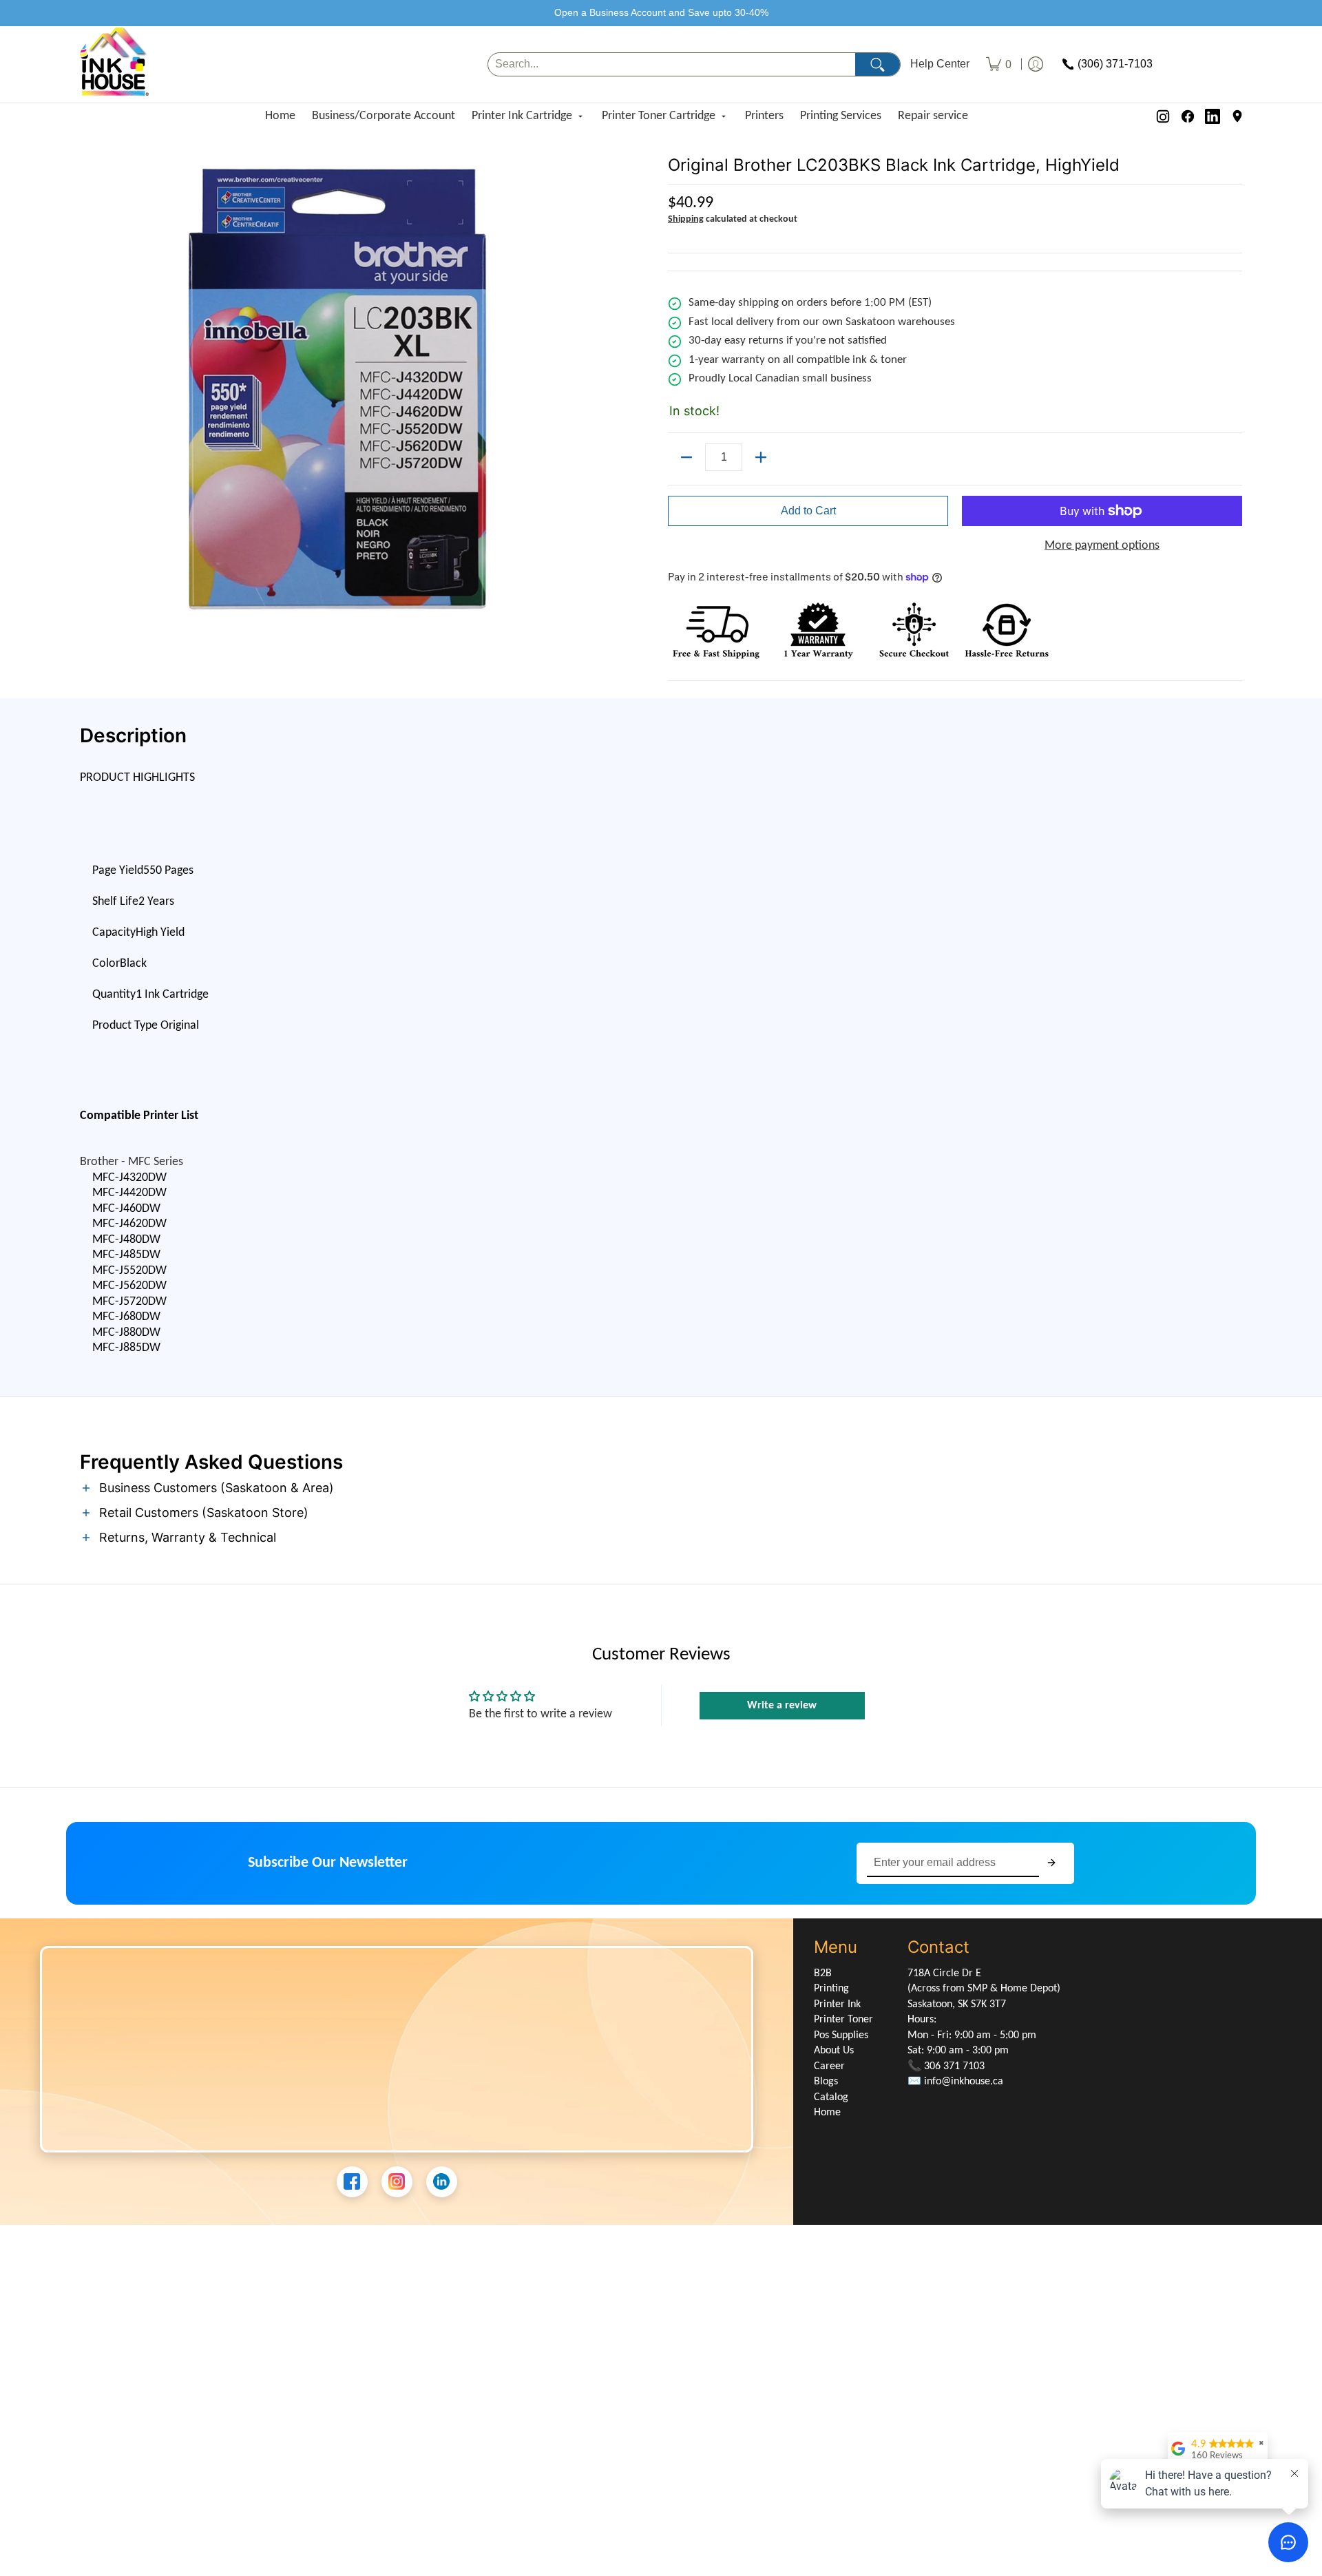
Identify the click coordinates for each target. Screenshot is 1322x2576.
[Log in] (1036, 64)
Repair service (933, 116)
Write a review (782, 1706)
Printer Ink (837, 2004)
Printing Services (841, 116)
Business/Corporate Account (384, 116)
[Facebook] (1188, 116)
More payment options (1102, 546)
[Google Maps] (1237, 116)
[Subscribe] (1051, 1863)
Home (280, 116)
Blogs (826, 2082)
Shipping (686, 219)
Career (829, 2066)
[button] (661, 1489)
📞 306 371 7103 (946, 2066)
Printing (831, 1989)
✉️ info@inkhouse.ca (955, 2082)
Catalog (831, 2097)
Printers (764, 116)
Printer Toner (843, 2020)
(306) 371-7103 (1115, 64)
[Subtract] (686, 457)
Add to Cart (808, 511)
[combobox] (672, 64)
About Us (834, 2051)
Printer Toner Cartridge (659, 116)
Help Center (940, 64)
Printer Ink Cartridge (522, 116)
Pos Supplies (841, 2035)
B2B (823, 1973)
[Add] (761, 457)
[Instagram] (1163, 116)
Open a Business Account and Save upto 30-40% (661, 12)
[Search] (878, 64)
